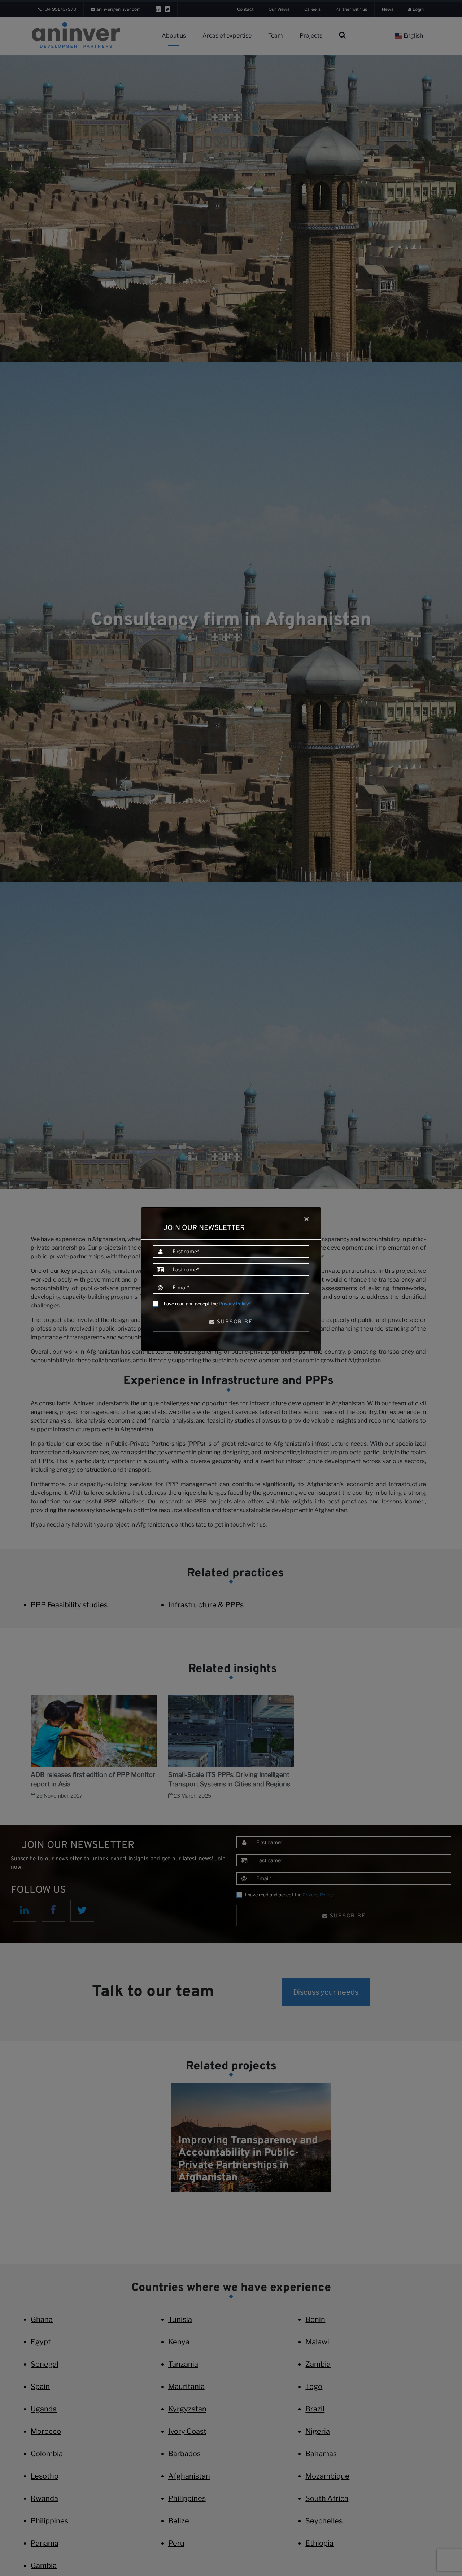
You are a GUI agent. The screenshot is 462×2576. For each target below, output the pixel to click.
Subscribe (234, 1321)
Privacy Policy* (235, 1304)
